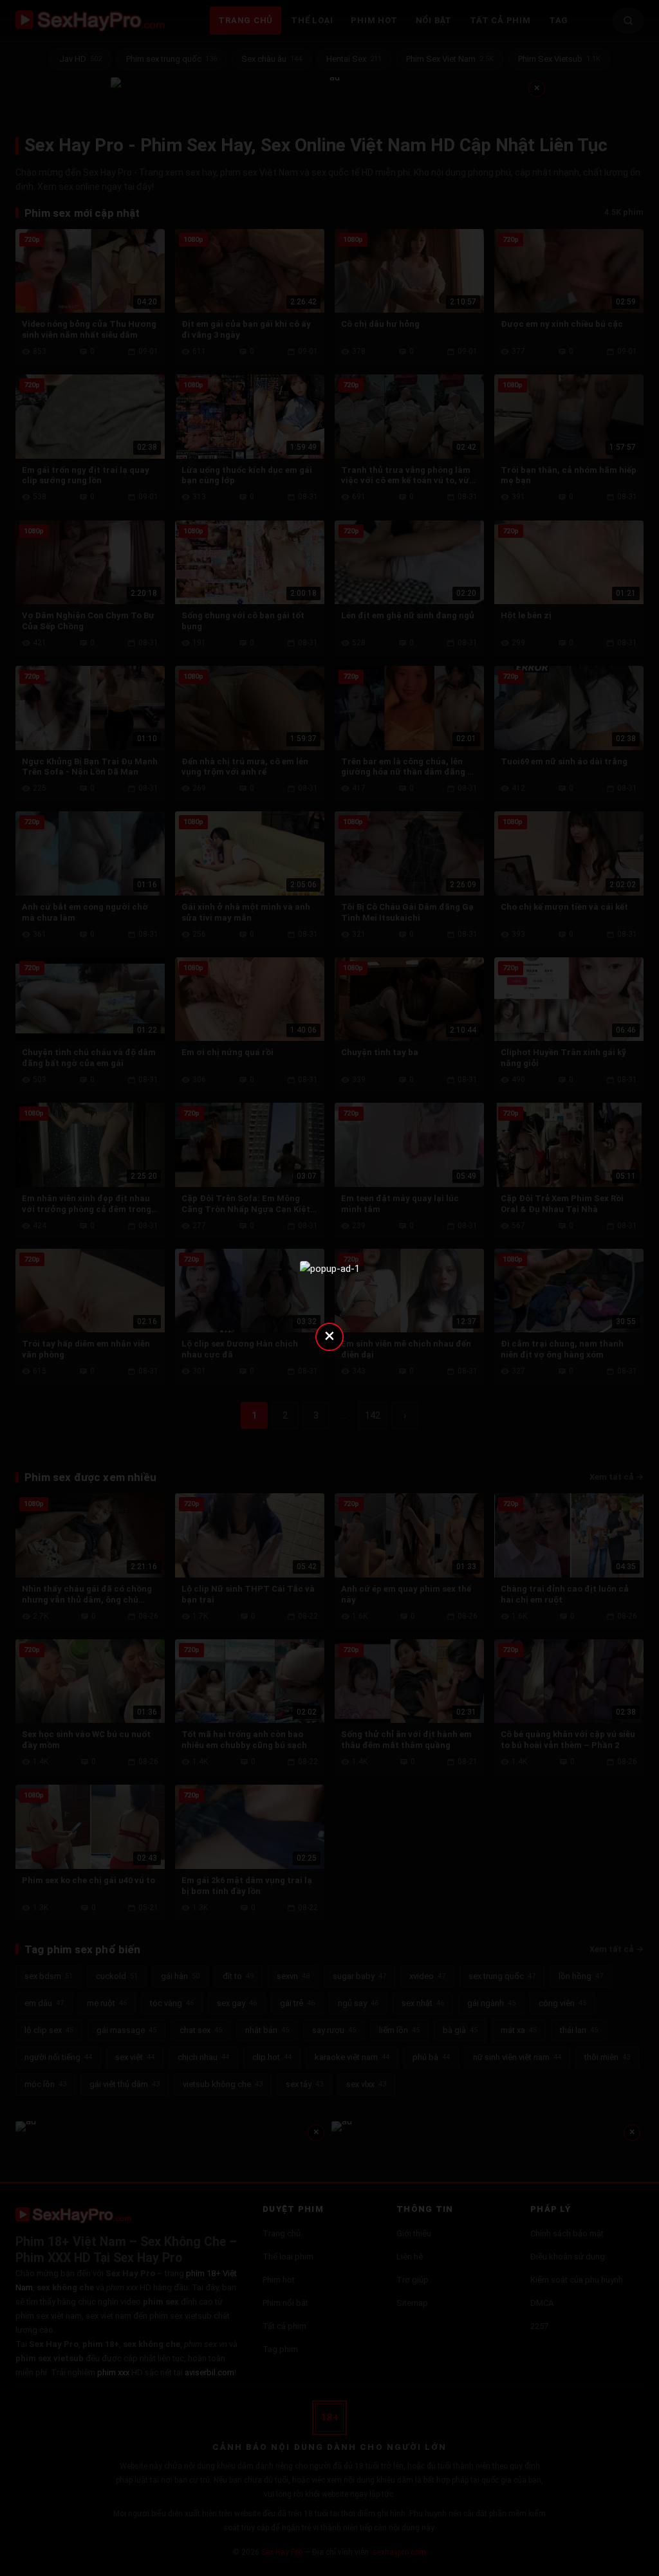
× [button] (329, 1335)
